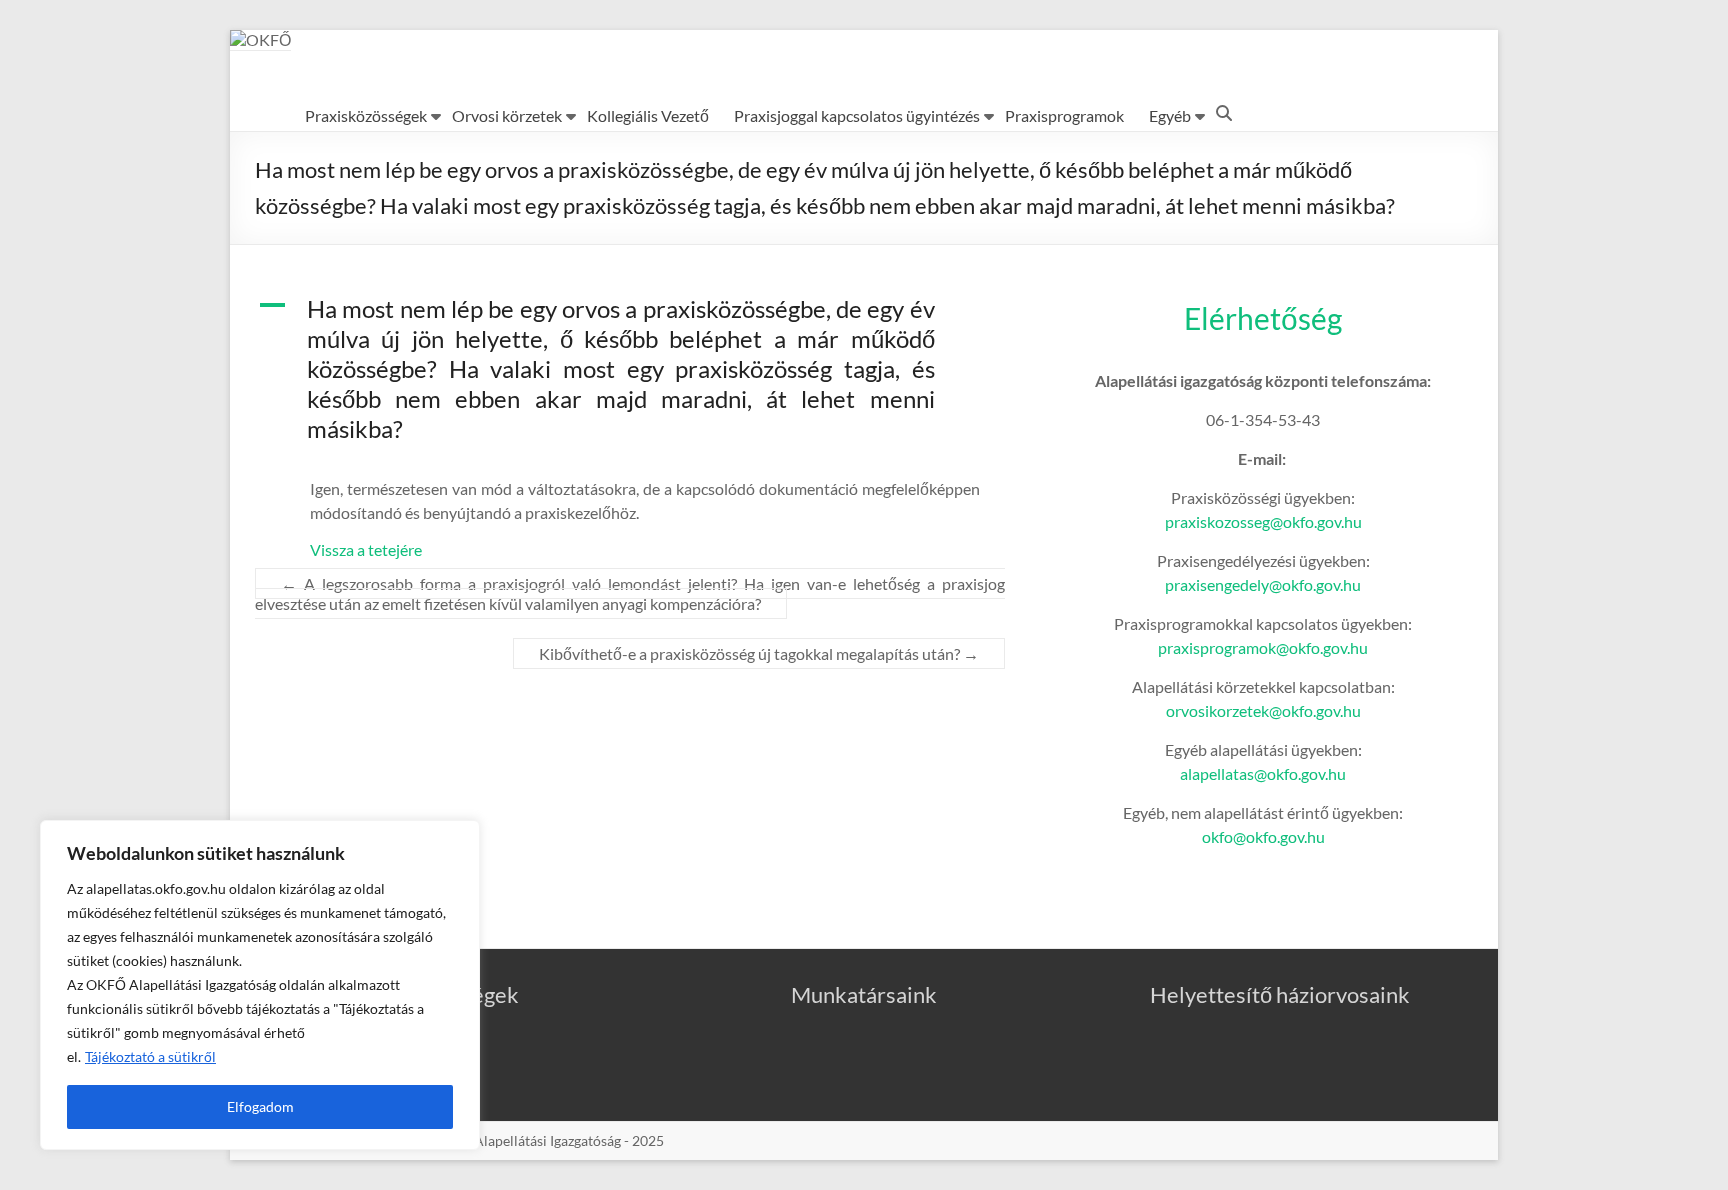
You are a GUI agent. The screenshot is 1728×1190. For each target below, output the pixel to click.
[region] (260, 985)
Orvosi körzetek (507, 115)
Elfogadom (260, 1106)
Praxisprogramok (1064, 115)
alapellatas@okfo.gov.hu (1263, 773)
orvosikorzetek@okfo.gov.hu (1263, 710)
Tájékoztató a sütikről (150, 1056)
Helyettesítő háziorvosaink (1280, 994)
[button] (630, 378)
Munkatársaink (864, 994)
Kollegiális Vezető (648, 115)
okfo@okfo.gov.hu (1263, 836)
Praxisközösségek (366, 115)
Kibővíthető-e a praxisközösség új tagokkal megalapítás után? (759, 653)
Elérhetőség (1263, 318)
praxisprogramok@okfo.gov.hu (1263, 647)
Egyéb (1170, 115)
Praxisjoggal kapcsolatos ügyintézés (857, 115)
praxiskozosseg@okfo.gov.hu (1263, 521)
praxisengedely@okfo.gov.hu (1263, 584)
